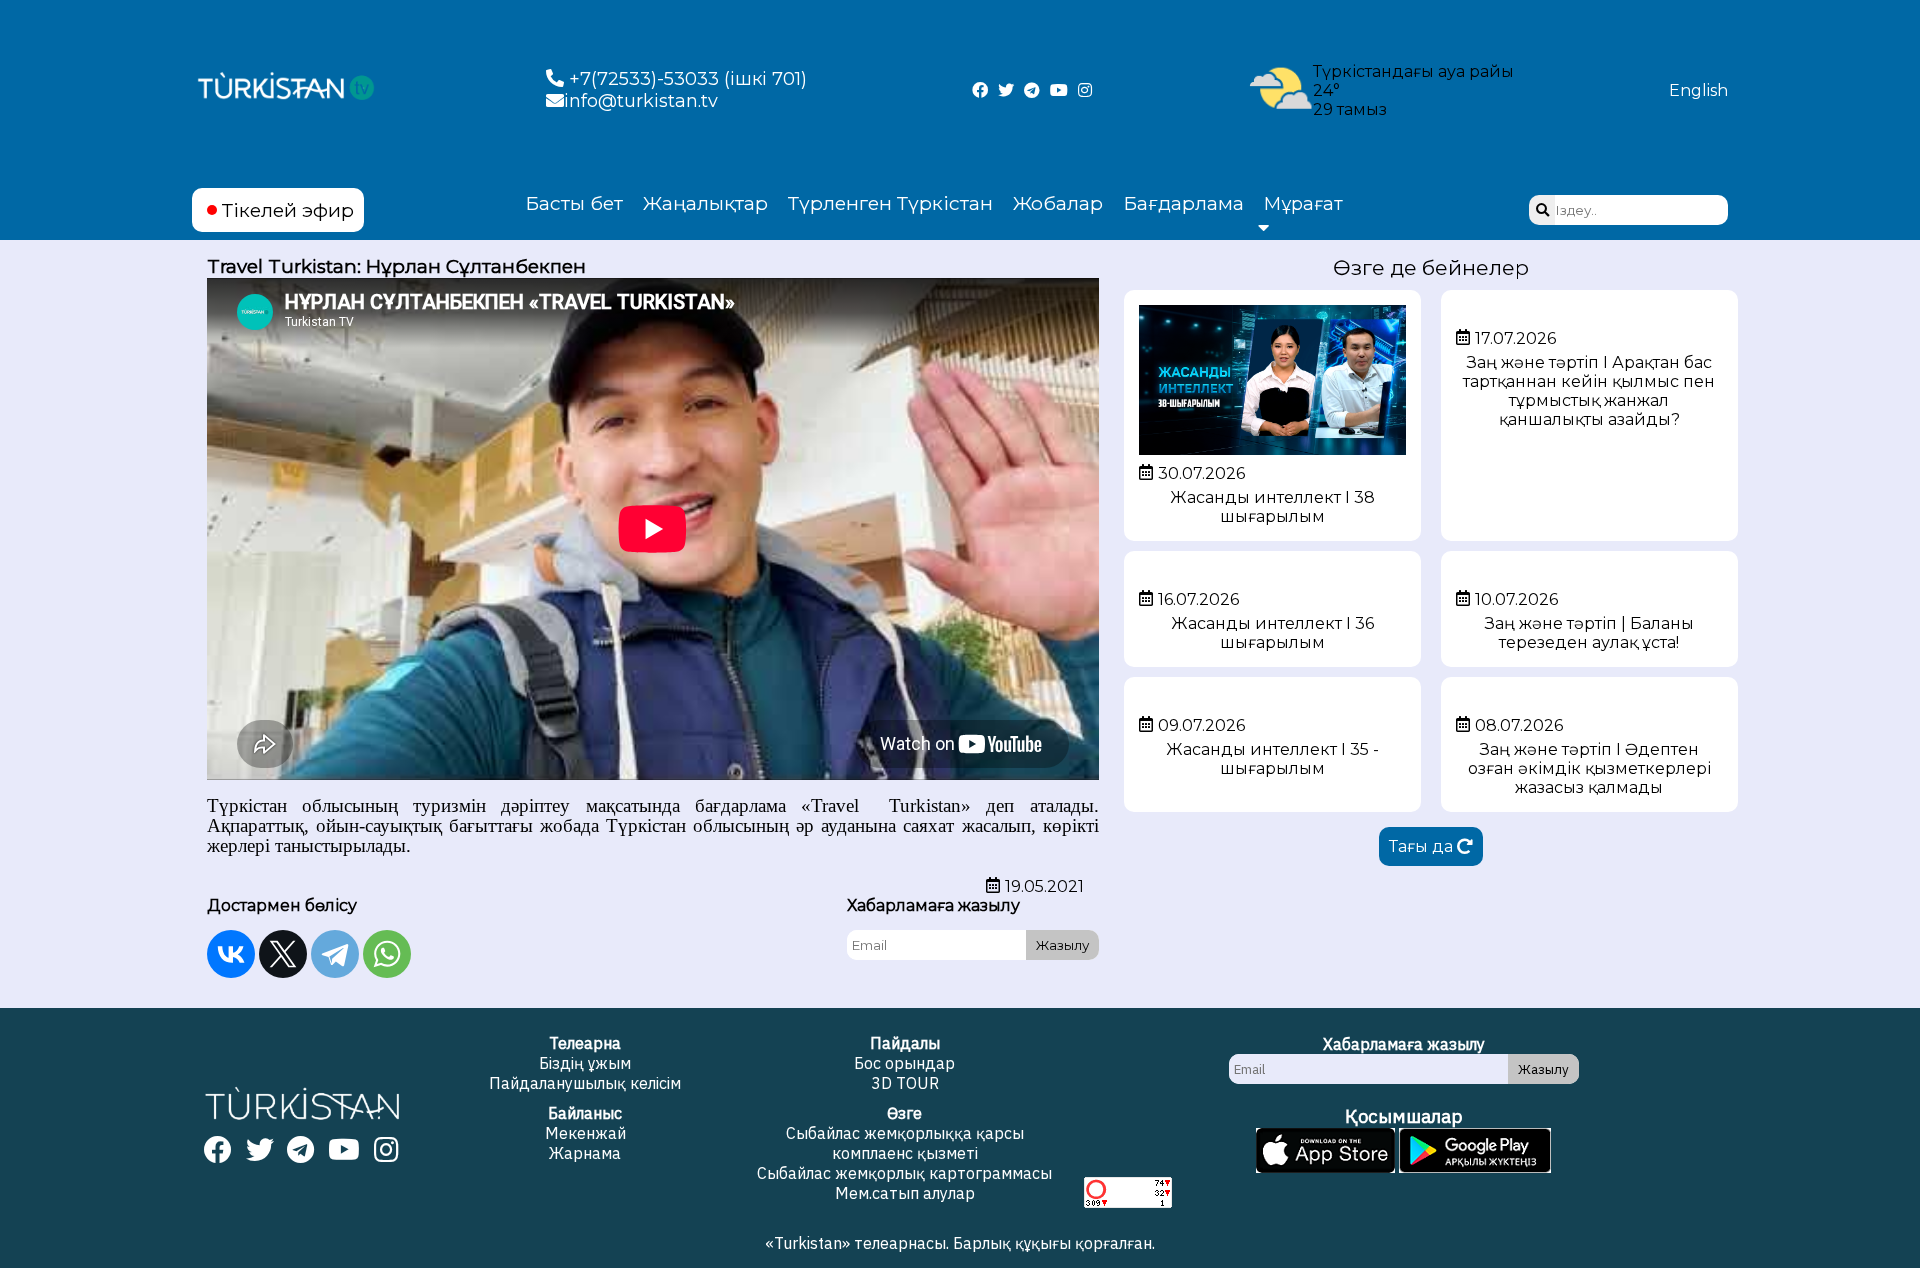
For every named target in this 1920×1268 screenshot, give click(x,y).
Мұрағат (1303, 204)
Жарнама (585, 1153)
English (1698, 90)
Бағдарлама (1183, 203)
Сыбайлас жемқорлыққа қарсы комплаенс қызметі (905, 1143)
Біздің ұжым (585, 1063)
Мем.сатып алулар (905, 1193)
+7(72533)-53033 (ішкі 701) (685, 79)
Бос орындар (904, 1063)
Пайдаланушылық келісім (585, 1083)
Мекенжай (585, 1133)
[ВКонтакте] (231, 954)
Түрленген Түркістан (890, 203)
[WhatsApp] (387, 954)
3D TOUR (905, 1083)
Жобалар (1058, 203)
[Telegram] (335, 954)
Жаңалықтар (705, 203)
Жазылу (1062, 945)
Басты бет (574, 203)
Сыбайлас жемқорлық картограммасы (904, 1173)
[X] (283, 954)
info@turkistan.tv (641, 101)
